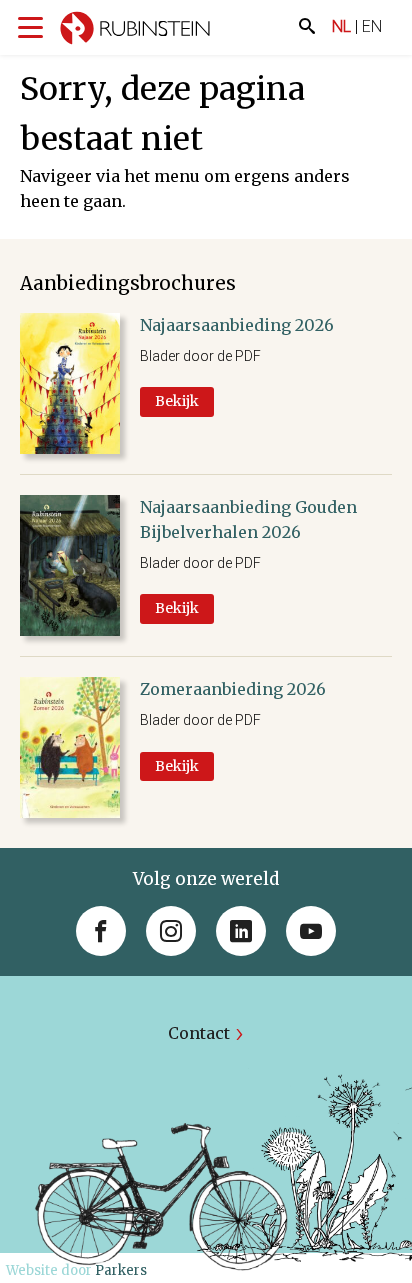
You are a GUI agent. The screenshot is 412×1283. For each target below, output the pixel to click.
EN (372, 26)
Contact (199, 1033)
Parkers (121, 1270)
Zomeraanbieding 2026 (233, 689)
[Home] (135, 31)
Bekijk (177, 401)
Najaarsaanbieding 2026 (237, 325)
